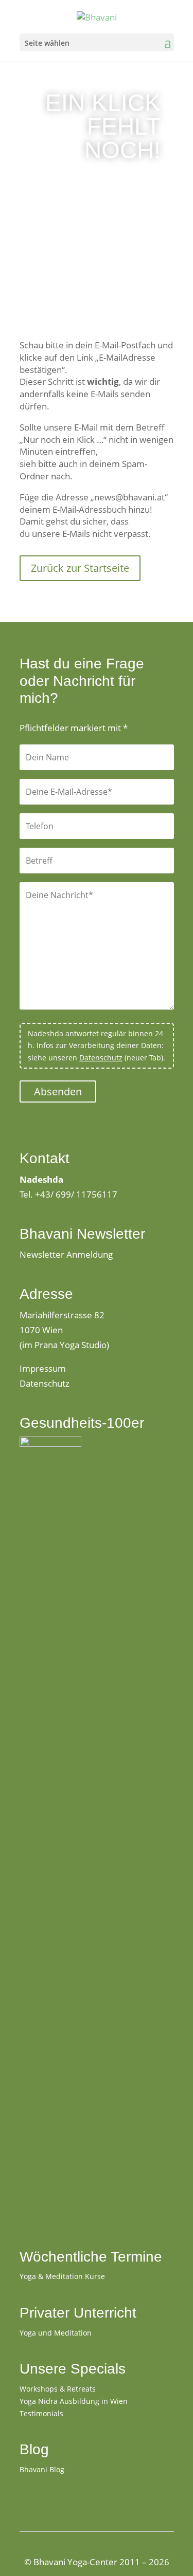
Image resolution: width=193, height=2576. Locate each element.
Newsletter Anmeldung (66, 1254)
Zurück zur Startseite (80, 568)
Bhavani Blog (42, 2469)
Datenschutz (101, 1058)
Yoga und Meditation (56, 2333)
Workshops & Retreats (58, 2389)
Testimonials (41, 2413)
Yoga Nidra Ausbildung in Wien (74, 2401)
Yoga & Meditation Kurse (62, 2276)
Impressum (43, 1368)
